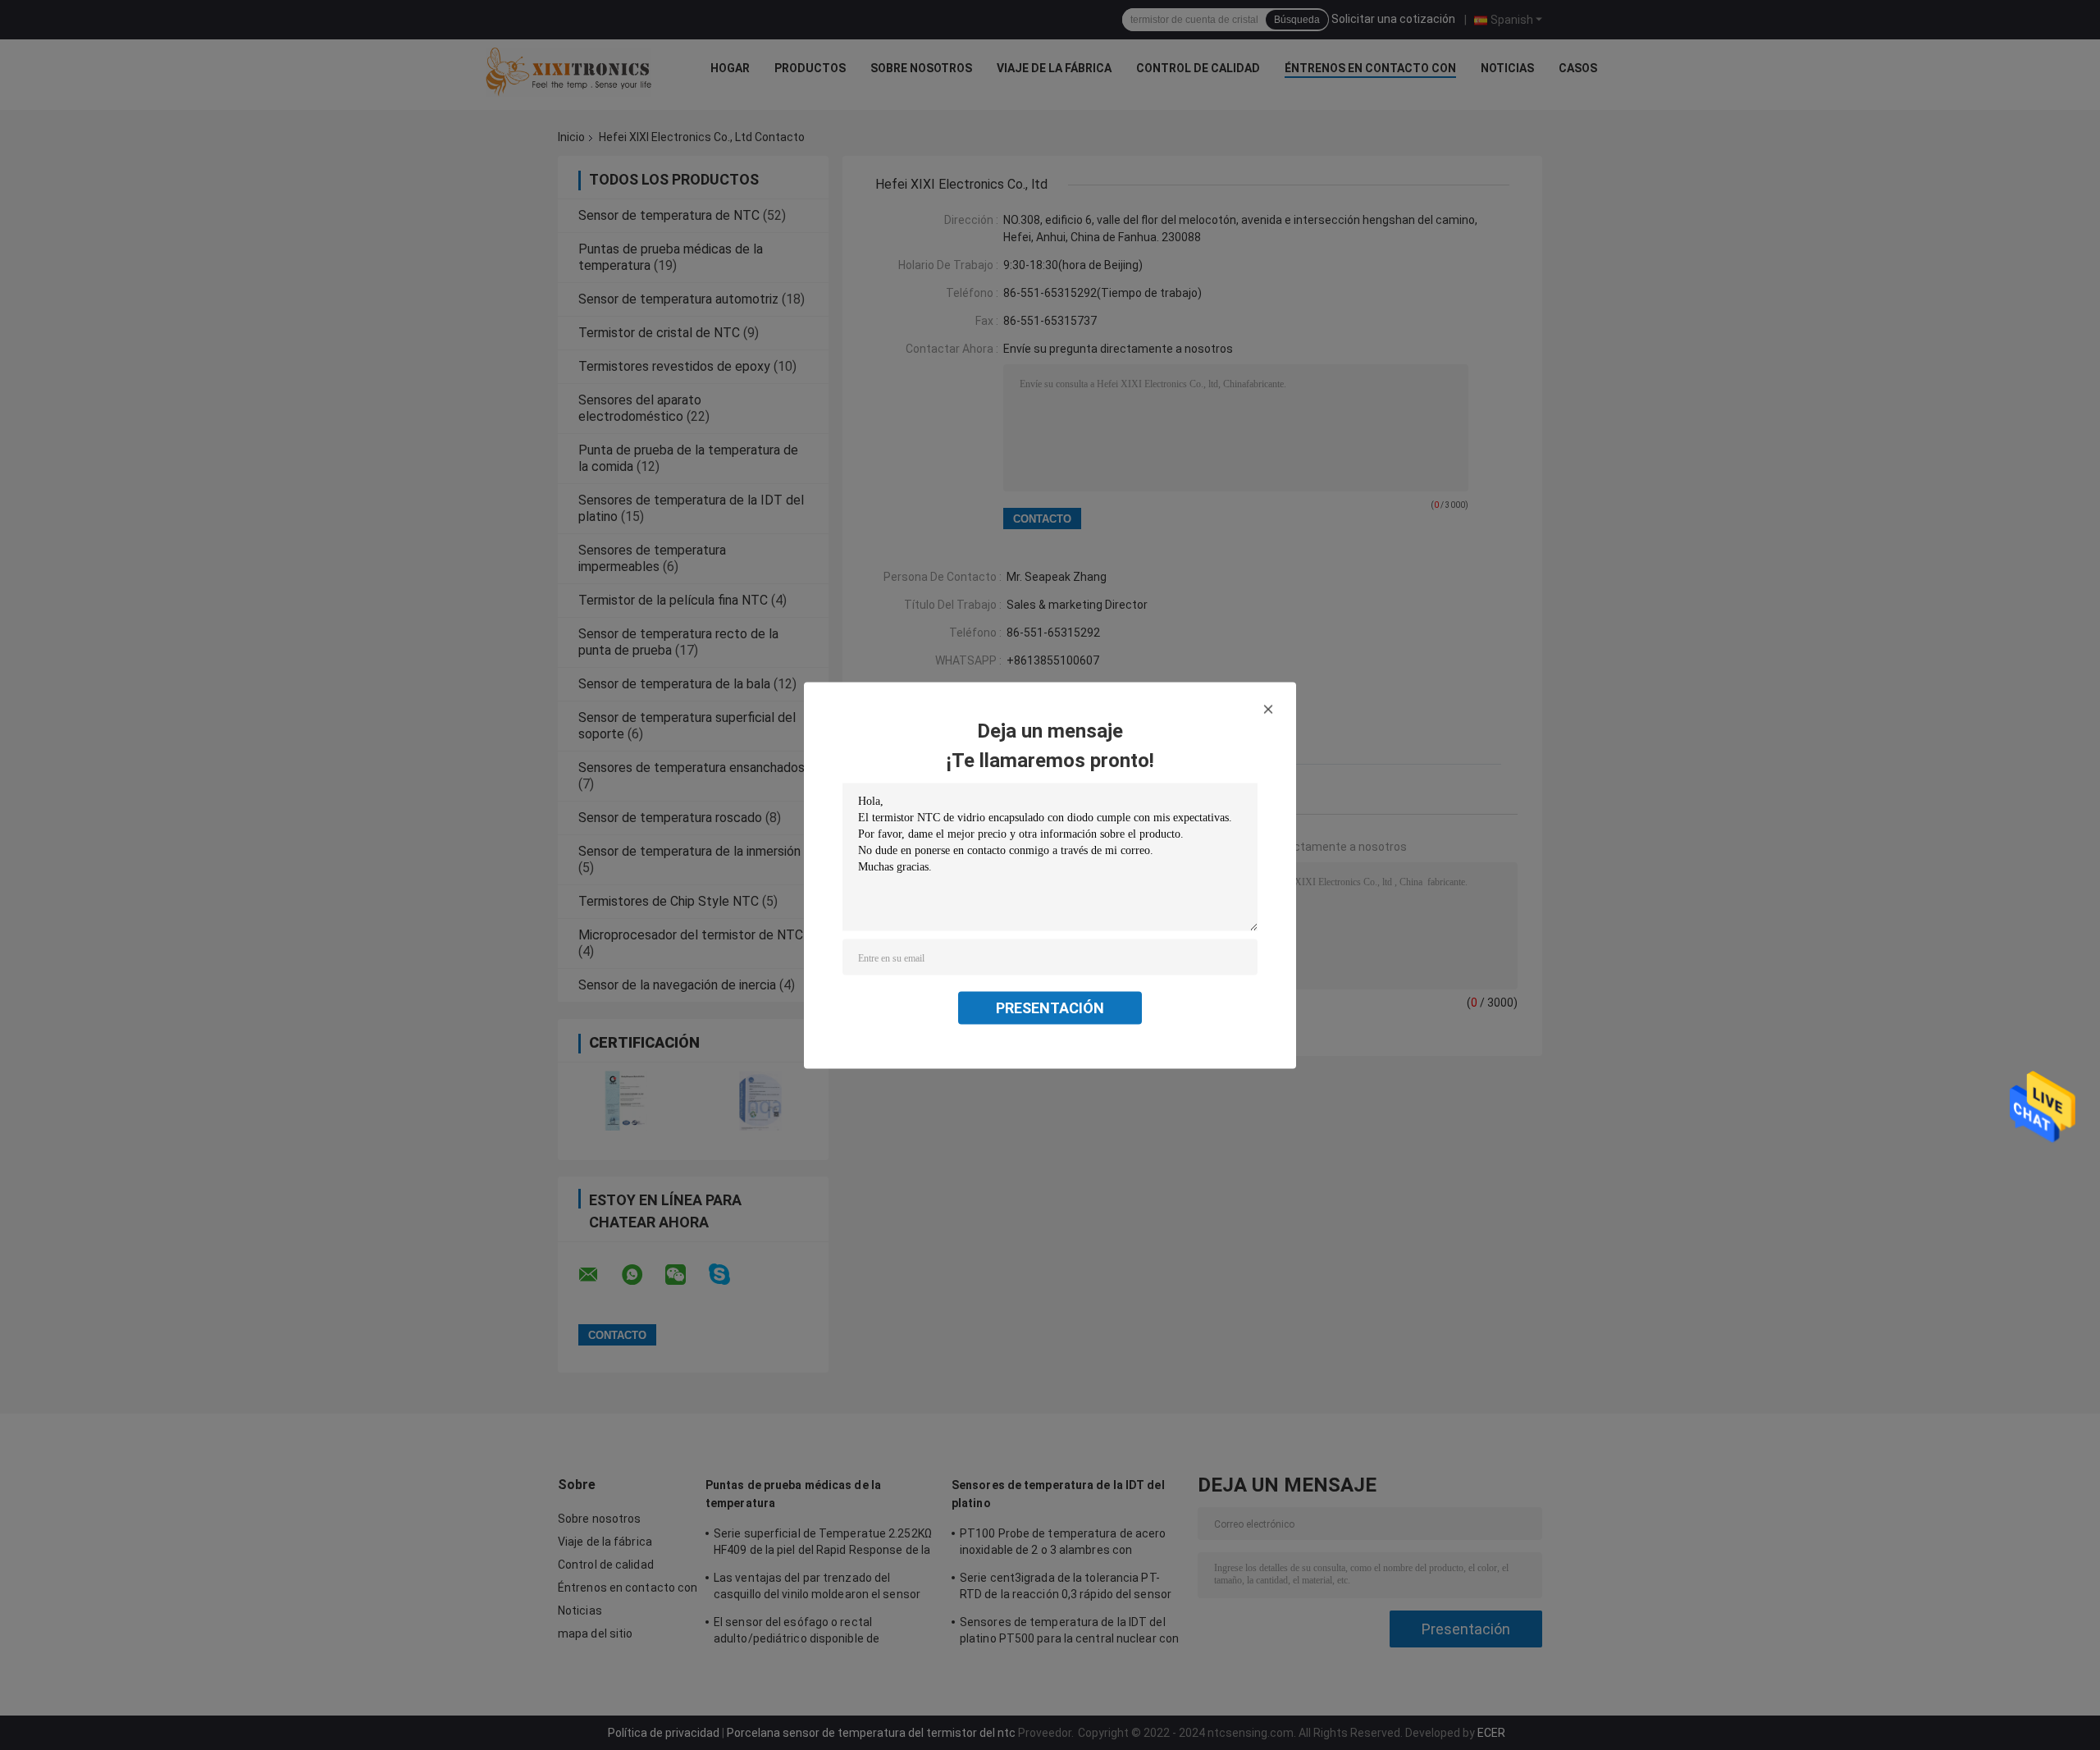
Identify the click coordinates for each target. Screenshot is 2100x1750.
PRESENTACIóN (1050, 1007)
